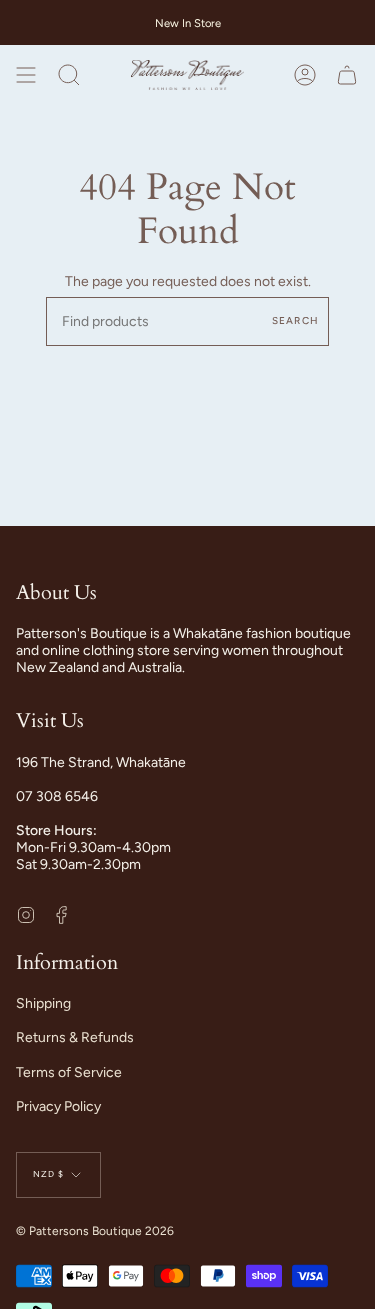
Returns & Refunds (75, 1037)
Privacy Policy (58, 1106)
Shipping (43, 1003)
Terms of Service (69, 1072)
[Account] (305, 75)
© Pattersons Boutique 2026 (95, 1231)
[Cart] (347, 75)
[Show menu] (26, 75)
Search (295, 320)
